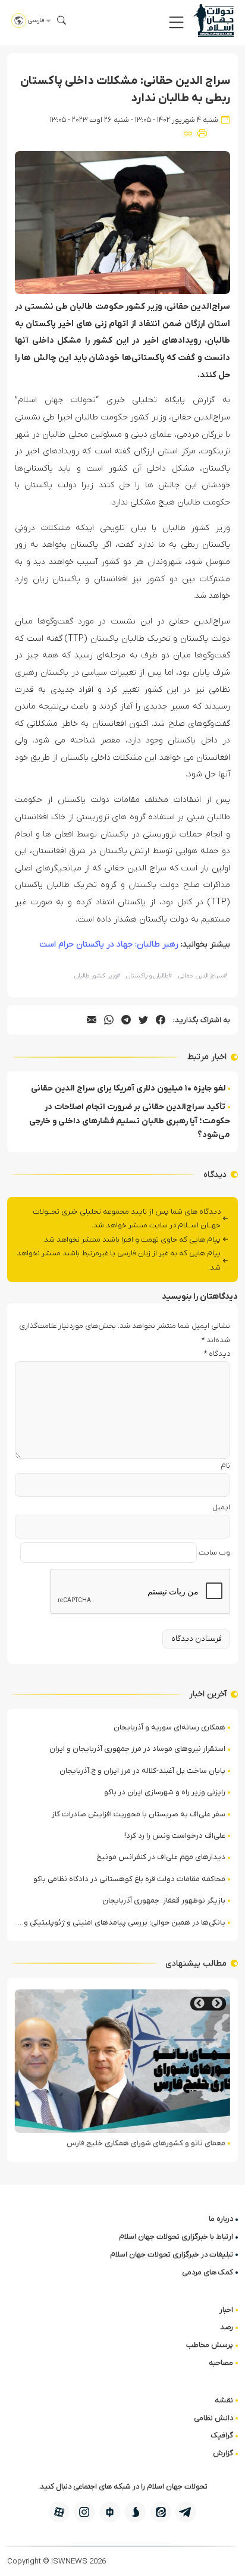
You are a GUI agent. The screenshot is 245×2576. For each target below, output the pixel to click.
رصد (227, 2327)
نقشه (224, 2400)
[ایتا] (161, 2512)
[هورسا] (110, 2512)
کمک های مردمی (208, 2272)
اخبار (226, 2310)
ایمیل (221, 1507)
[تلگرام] (186, 2512)
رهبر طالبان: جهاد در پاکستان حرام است (109, 944)
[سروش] (135, 2512)
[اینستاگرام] (84, 2512)
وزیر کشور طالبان (97, 976)
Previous (217, 2003)
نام (225, 1466)
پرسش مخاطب (210, 2345)
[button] (176, 22)
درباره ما (221, 2219)
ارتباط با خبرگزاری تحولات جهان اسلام (176, 2237)
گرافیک (222, 2435)
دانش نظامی (213, 2418)
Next (199, 2003)
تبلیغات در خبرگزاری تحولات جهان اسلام (172, 2254)
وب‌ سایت (214, 1552)
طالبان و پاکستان (149, 976)
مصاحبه (221, 2363)
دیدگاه (217, 1354)
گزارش (223, 2453)
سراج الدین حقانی (203, 976)
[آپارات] (59, 2512)
